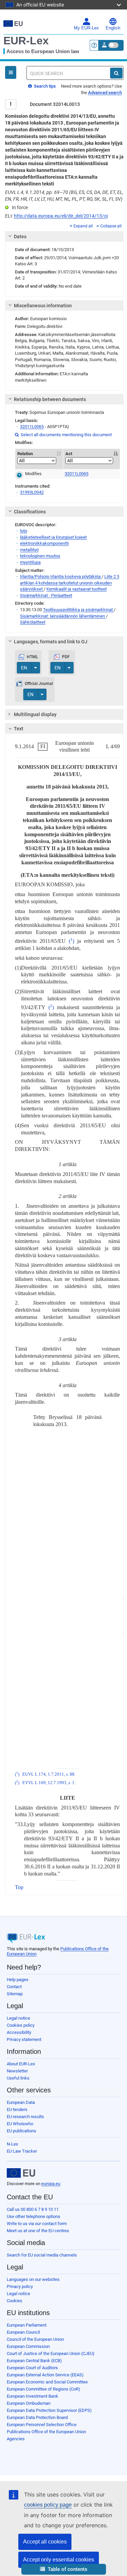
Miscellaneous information (43, 306)
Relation (25, 454)
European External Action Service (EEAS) (45, 2375)
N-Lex (12, 2144)
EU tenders (17, 2109)
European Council (23, 2332)
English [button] (113, 28)
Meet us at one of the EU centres (38, 2231)
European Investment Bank (33, 2396)
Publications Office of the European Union (46, 2432)
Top (19, 1887)
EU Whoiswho (20, 2124)
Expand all (83, 226)
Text (19, 729)
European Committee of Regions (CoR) (44, 2389)
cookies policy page (48, 2505)
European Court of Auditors (32, 2368)
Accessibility (19, 2032)
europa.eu (51, 2184)
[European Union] (21, 2173)
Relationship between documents (50, 399)
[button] (64, 2569)
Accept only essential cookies (59, 2560)
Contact (14, 1987)
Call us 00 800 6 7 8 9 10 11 (33, 2209)
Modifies (33, 474)
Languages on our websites (33, 2279)
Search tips (44, 86)
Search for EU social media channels (42, 2255)
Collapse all (111, 226)
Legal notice (18, 2018)
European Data (21, 2102)
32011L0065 (32, 427)
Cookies (15, 2301)
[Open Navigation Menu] (11, 72)
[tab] (64, 237)
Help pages (18, 1980)
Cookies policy (21, 2025)
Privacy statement (24, 2039)
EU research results (25, 2117)
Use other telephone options (34, 2216)
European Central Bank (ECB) (34, 2361)
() (71, 941)
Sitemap (15, 1994)
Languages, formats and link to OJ (51, 642)
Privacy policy (20, 2286)
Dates (20, 237)
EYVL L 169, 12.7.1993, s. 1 (48, 1783)
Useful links (18, 2078)
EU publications (22, 2131)
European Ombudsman (29, 2403)
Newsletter (17, 2071)
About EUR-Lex (21, 2064)
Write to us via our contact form (37, 2224)
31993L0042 (32, 492)
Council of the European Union (35, 2339)
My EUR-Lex (86, 28)
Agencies (16, 2439)
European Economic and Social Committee (47, 2382)
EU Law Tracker (22, 2151)
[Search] (116, 73)
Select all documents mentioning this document (63, 435)
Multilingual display (35, 714)
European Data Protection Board (37, 2417)
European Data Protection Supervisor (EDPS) (49, 2410)
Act (69, 454)
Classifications (30, 512)
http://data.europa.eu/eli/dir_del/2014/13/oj (61, 216)
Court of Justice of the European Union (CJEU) (51, 2353)
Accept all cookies (45, 2542)
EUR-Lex (26, 41)
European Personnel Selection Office (42, 2425)
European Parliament (27, 2325)
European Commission (28, 2346)
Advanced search (105, 93)
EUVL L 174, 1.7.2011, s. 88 (48, 1774)
